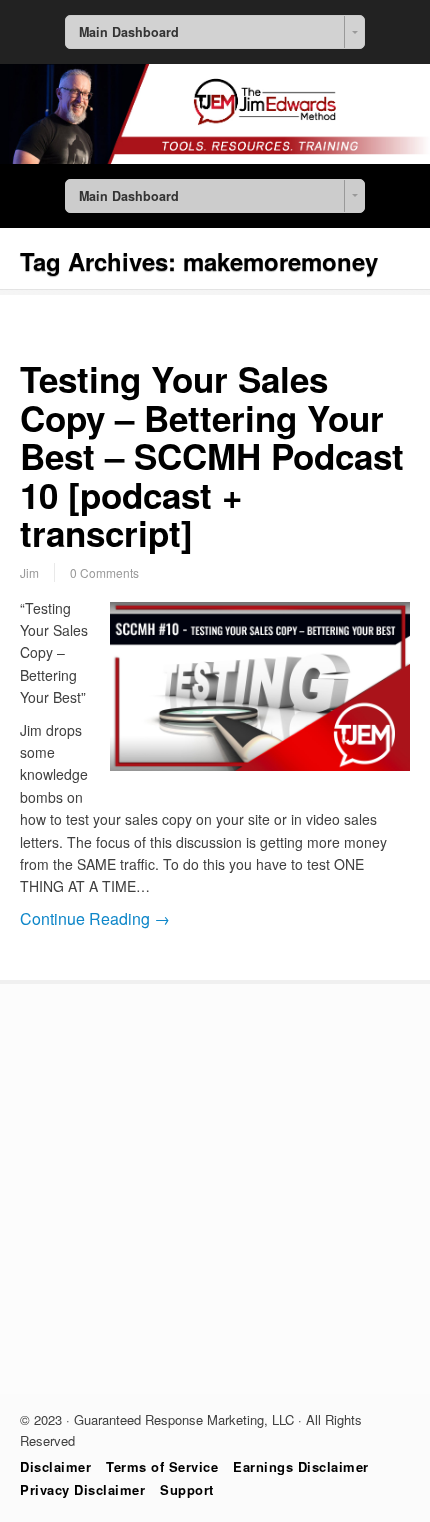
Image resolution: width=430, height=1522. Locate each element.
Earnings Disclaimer (301, 1466)
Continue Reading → (95, 918)
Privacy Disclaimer (82, 1489)
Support (187, 1489)
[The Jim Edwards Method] (215, 158)
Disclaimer (55, 1466)
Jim (29, 572)
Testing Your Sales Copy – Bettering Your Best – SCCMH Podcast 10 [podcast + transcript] (212, 456)
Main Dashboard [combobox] (129, 32)
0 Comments (104, 572)
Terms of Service (162, 1466)
